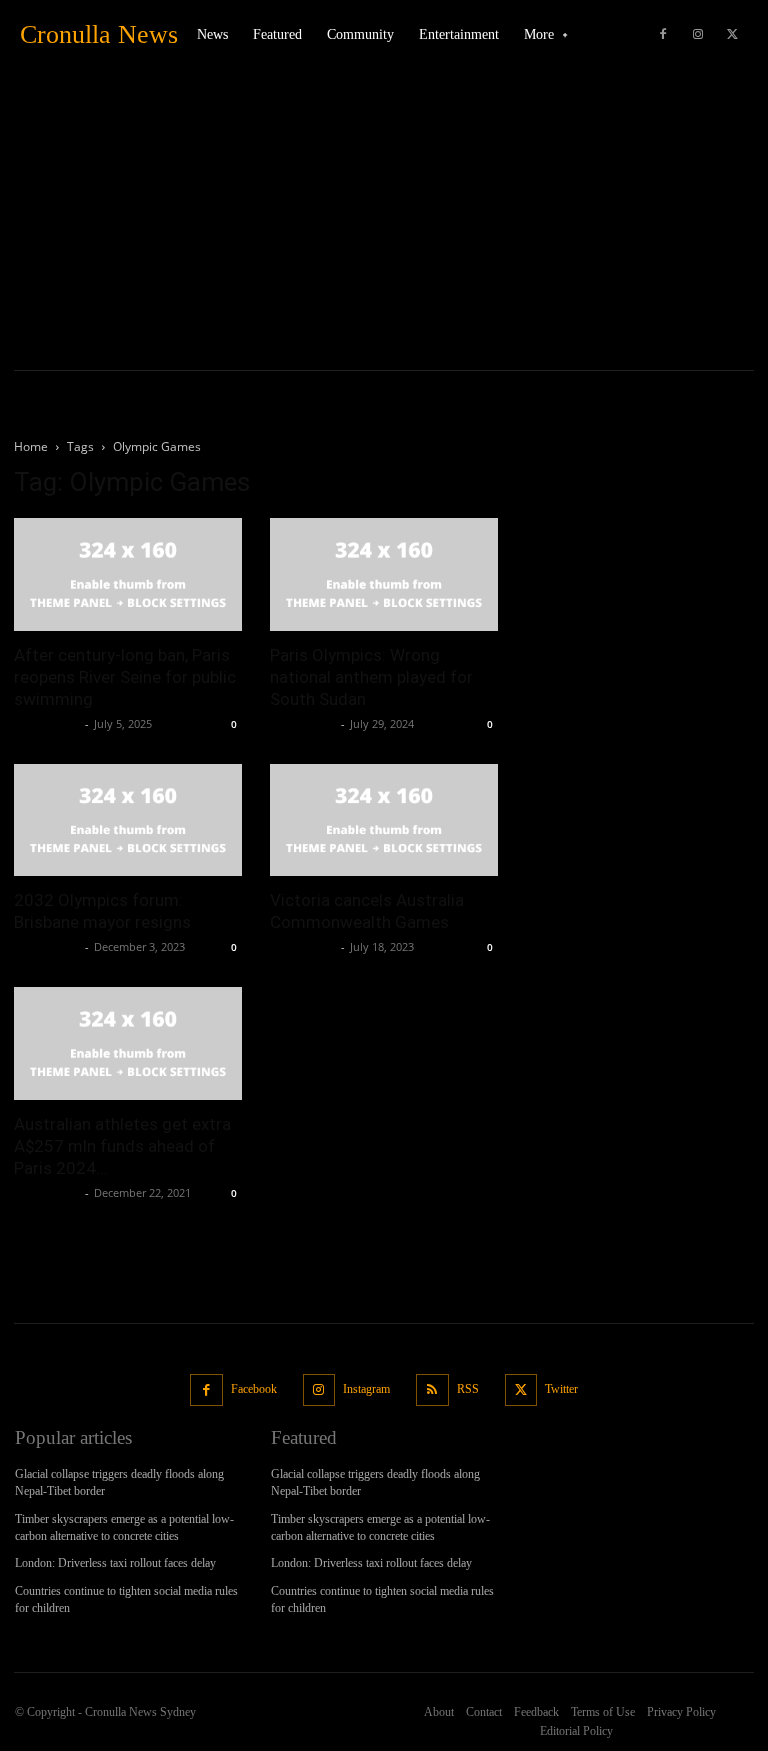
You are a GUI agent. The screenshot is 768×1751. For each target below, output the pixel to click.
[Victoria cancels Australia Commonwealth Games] (384, 820)
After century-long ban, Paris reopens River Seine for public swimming (125, 677)
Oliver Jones (47, 723)
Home (31, 446)
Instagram (366, 1389)
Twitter (561, 1389)
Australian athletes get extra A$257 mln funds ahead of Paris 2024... (122, 1146)
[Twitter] (733, 35)
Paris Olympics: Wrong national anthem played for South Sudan (371, 677)
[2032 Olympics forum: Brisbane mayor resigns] (128, 820)
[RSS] (432, 1390)
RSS (468, 1389)
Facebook (254, 1389)
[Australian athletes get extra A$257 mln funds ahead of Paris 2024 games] (128, 1043)
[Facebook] (663, 35)
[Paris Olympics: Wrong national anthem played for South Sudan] (384, 574)
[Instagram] (698, 35)
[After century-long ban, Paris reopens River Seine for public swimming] (128, 574)
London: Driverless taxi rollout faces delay (115, 1563)
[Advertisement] (384, 220)
